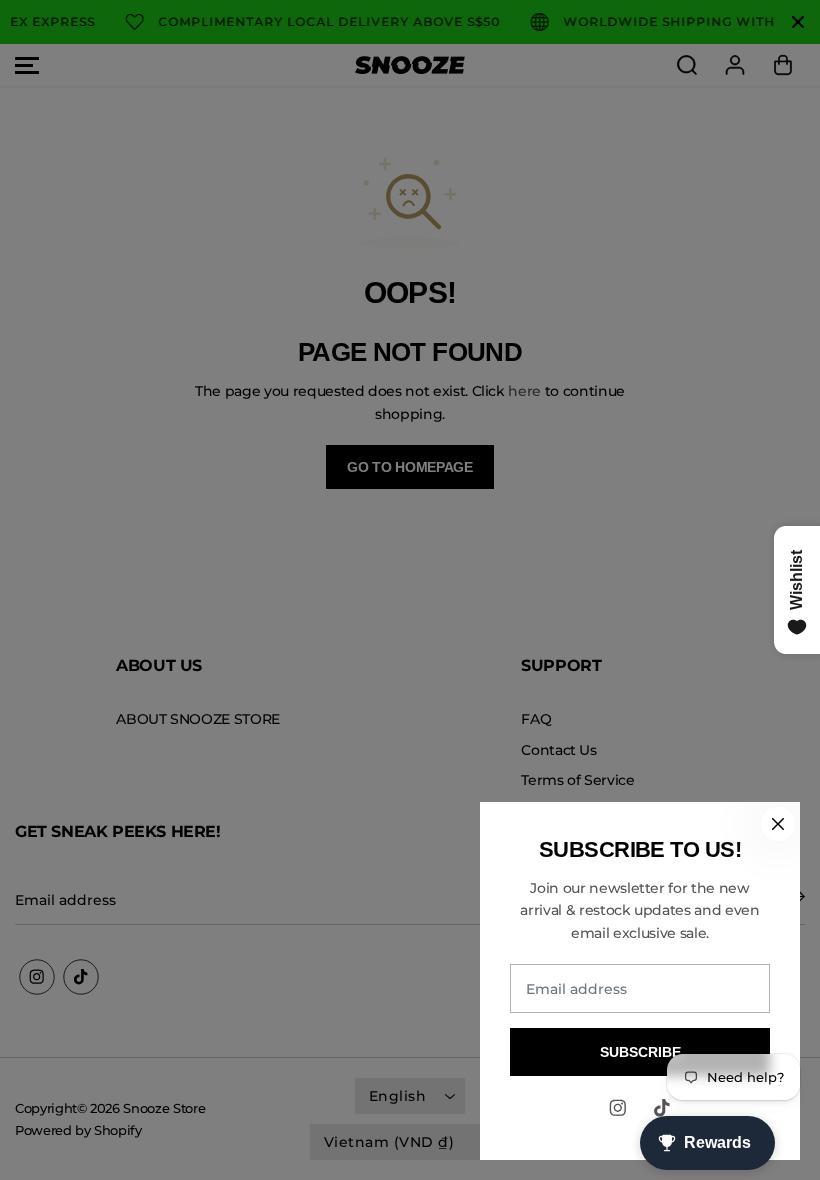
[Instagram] (618, 1108)
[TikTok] (662, 1108)
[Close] (778, 824)
